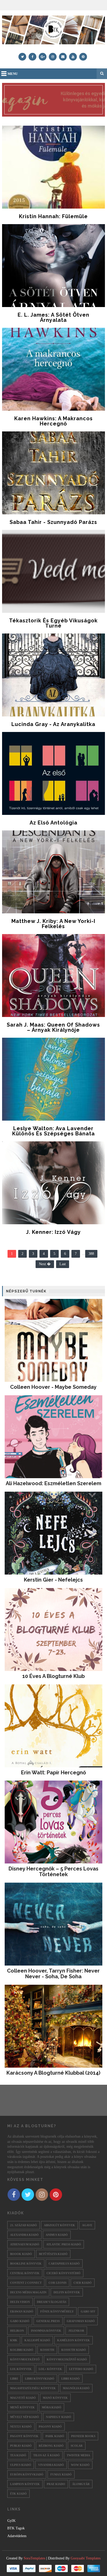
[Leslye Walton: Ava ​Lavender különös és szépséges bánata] (53, 1079)
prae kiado (56, 2484)
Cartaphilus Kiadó (64, 2264)
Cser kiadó (83, 2283)
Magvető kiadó (23, 2398)
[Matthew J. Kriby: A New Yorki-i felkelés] (53, 872)
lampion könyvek (25, 2484)
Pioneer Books (83, 2436)
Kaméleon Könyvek (73, 2340)
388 (91, 1254)
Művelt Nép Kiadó (25, 2417)
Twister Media (78, 2455)
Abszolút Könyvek (59, 2225)
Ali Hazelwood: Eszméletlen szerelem (53, 1483)
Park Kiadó (55, 2436)
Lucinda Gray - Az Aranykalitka (53, 724)
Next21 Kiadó (21, 2426)
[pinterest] (83, 57)
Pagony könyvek (24, 2436)
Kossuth (47, 2350)
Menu (13, 74)
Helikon (17, 2331)
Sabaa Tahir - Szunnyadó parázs (53, 522)
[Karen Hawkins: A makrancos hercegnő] (53, 369)
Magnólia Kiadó (76, 2388)
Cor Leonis (58, 2283)
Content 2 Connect (26, 2283)
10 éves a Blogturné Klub (53, 1676)
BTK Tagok (16, 2528)
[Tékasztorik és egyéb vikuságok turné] (53, 571)
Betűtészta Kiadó (53, 2254)
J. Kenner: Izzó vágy (53, 1232)
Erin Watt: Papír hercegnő (53, 1773)
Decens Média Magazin (28, 2292)
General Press (48, 2321)
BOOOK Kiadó (21, 2254)
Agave (87, 2225)
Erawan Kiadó (22, 2311)
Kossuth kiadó (74, 2350)
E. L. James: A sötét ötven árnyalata (53, 317)
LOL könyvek (21, 2369)
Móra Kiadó (52, 2407)
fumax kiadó (61, 2474)
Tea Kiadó (18, 2455)
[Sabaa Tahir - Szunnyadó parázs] (53, 473)
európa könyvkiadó (27, 2474)
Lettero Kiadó (81, 2369)
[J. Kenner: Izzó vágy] (53, 1183)
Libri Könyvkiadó (40, 2379)
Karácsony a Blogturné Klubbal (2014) (53, 2073)
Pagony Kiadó (50, 2426)
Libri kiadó (71, 2379)
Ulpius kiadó (21, 2465)
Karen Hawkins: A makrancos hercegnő (53, 421)
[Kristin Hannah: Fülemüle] (53, 167)
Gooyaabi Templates (86, 2558)
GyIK (11, 2521)
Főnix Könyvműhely (57, 2311)
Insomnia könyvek (46, 2331)
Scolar (77, 2446)
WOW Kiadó (80, 2465)
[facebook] (32, 57)
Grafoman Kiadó (81, 2321)
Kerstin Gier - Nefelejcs (53, 1580)
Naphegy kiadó (59, 2417)
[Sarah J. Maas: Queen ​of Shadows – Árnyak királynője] (53, 976)
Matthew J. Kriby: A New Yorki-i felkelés (53, 924)
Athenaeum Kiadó (25, 2244)
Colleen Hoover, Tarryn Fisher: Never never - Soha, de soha (53, 1974)
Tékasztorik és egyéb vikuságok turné (53, 623)
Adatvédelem (17, 2536)
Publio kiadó (21, 2446)
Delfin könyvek (67, 2292)
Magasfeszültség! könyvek (33, 2388)
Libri (14, 2379)
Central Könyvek (25, 2273)
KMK (14, 2340)
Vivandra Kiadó (51, 2465)
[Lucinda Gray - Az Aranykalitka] (53, 675)
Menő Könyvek (22, 2407)
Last (63, 1264)
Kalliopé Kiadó (37, 2340)
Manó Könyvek (55, 2398)
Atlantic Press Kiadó (64, 2244)
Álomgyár (81, 2484)
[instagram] (53, 57)
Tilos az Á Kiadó (46, 2455)
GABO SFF (88, 2311)
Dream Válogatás (52, 2302)
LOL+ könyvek (50, 2369)
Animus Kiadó (57, 2235)
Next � (45, 1264)
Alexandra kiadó (24, 2235)
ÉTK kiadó (18, 2494)
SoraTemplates (34, 2558)
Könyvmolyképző (25, 2359)
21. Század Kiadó (24, 2225)
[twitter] (22, 57)
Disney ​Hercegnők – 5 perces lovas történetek (53, 1871)
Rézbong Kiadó (51, 2446)
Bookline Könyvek (26, 2264)
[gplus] (43, 57)
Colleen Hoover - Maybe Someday (53, 1387)
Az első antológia (53, 823)
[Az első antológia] (53, 773)
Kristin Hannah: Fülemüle (53, 216)
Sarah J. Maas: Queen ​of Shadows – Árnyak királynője (53, 1027)
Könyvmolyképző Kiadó (67, 2359)
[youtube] (73, 57)
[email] (63, 57)
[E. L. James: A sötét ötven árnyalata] (53, 266)
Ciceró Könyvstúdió (63, 2273)
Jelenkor (76, 2331)
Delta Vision (20, 2302)
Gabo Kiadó (20, 2321)
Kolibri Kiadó (22, 2350)
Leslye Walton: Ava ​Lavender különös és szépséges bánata (53, 1131)
